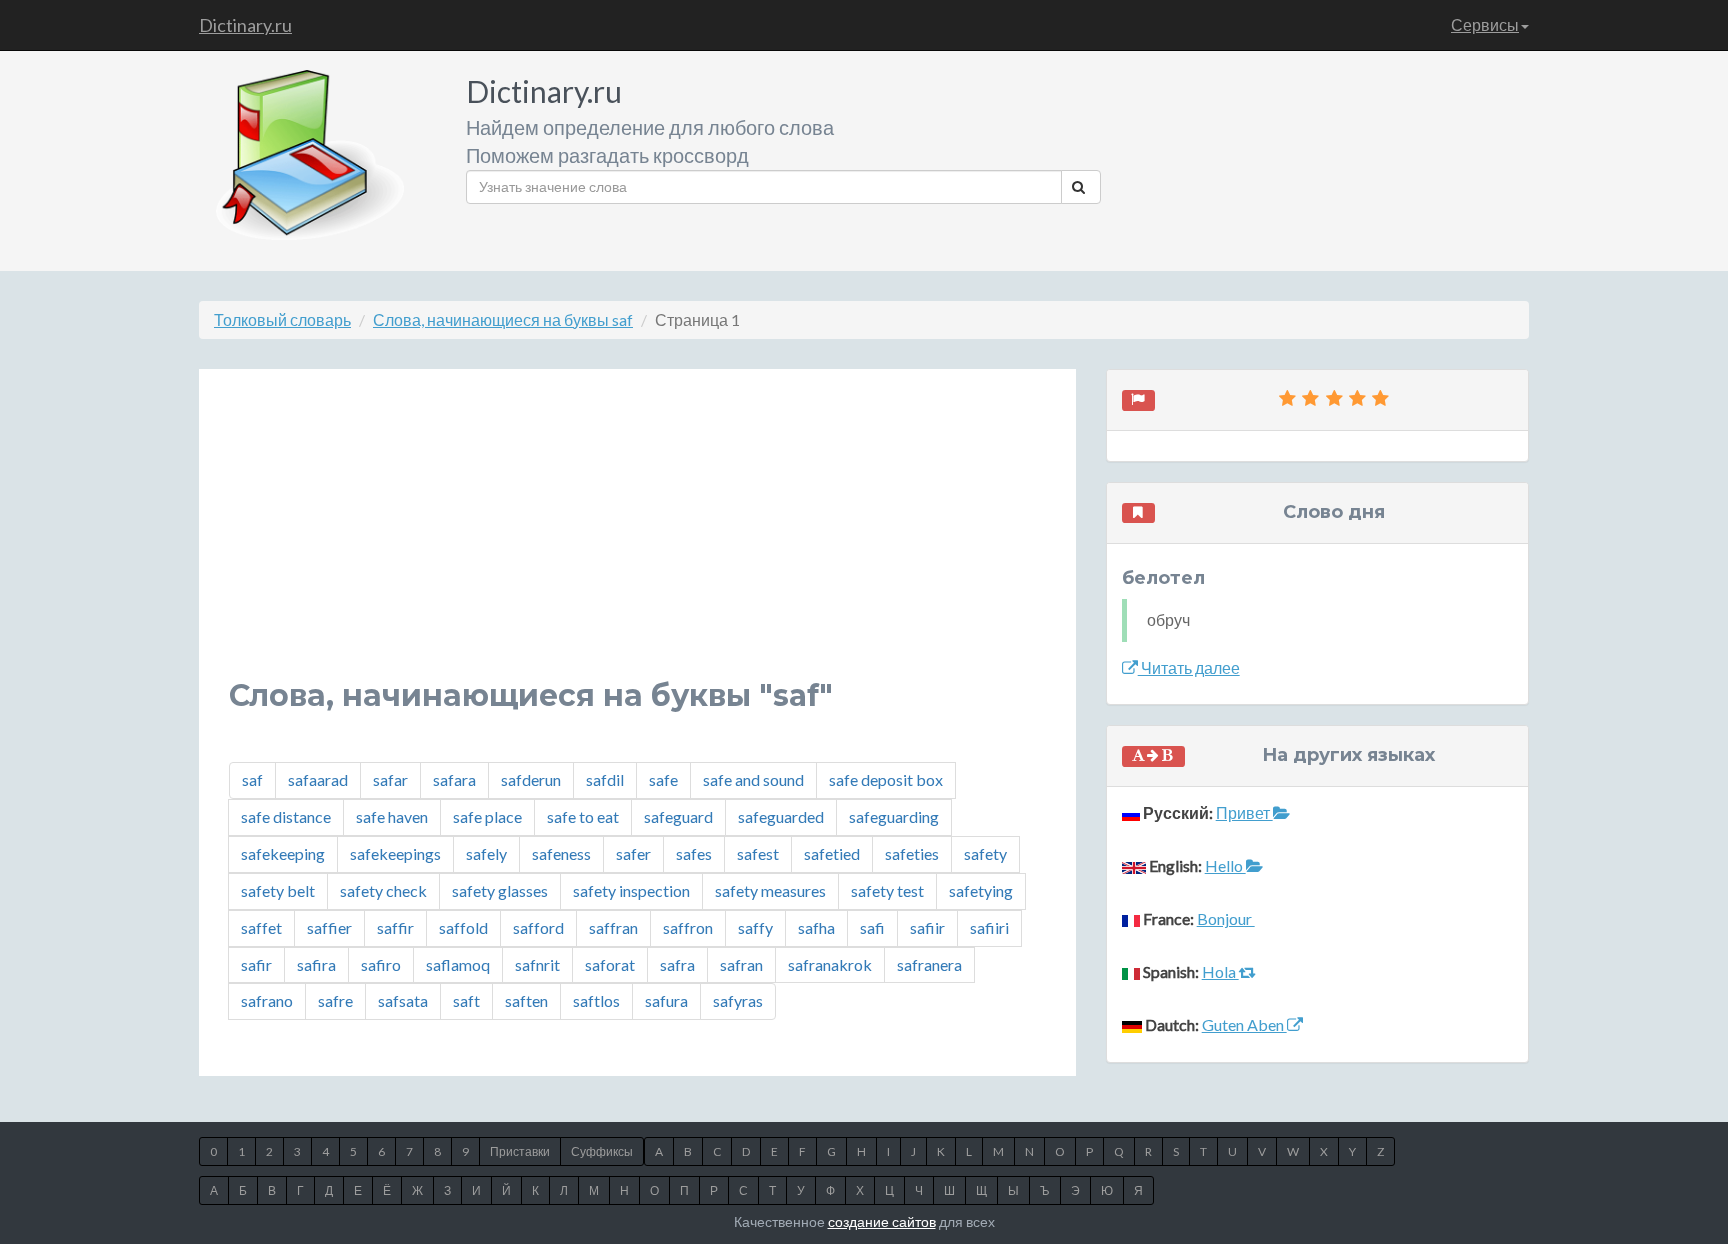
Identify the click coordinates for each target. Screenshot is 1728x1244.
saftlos (596, 1000)
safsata (403, 1000)
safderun (531, 779)
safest (758, 853)
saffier (329, 927)
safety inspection (631, 890)
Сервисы (1485, 24)
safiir (927, 927)
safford (538, 927)
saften (526, 1000)
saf (252, 779)
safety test (887, 890)
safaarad (318, 779)
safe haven (392, 816)
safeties (912, 853)
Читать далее (1189, 667)
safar (390, 779)
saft (466, 1000)
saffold (463, 927)
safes (694, 853)
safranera (929, 964)
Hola (1220, 971)
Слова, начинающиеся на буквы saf (503, 319)
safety (985, 853)
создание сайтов (882, 1221)
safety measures (770, 890)
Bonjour (1226, 918)
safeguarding (894, 816)
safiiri (989, 927)
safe (663, 779)
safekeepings (395, 853)
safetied (832, 853)
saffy (755, 927)
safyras (738, 1000)
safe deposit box (886, 779)
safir (256, 964)
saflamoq (458, 964)
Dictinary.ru (245, 25)
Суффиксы (602, 1151)
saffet (261, 927)
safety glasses (500, 890)
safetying (981, 890)
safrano (267, 1000)
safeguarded (781, 816)
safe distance (286, 816)
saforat (610, 964)
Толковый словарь (282, 319)
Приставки (520, 1151)
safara (454, 779)
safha (816, 927)
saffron (688, 927)
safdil (605, 779)
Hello (1225, 865)
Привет (1244, 812)
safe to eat (583, 816)
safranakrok (830, 964)
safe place (487, 816)
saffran (613, 927)
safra (677, 964)
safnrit (537, 964)
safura (666, 1000)
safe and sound (753, 779)
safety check (383, 890)
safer (633, 853)
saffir (395, 927)
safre (335, 1000)
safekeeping (283, 853)
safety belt (278, 890)
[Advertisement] (637, 539)
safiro (381, 964)
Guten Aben (1244, 1024)
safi (872, 927)
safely (486, 853)
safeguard (678, 816)
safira (316, 964)
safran (741, 964)
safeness (561, 853)
